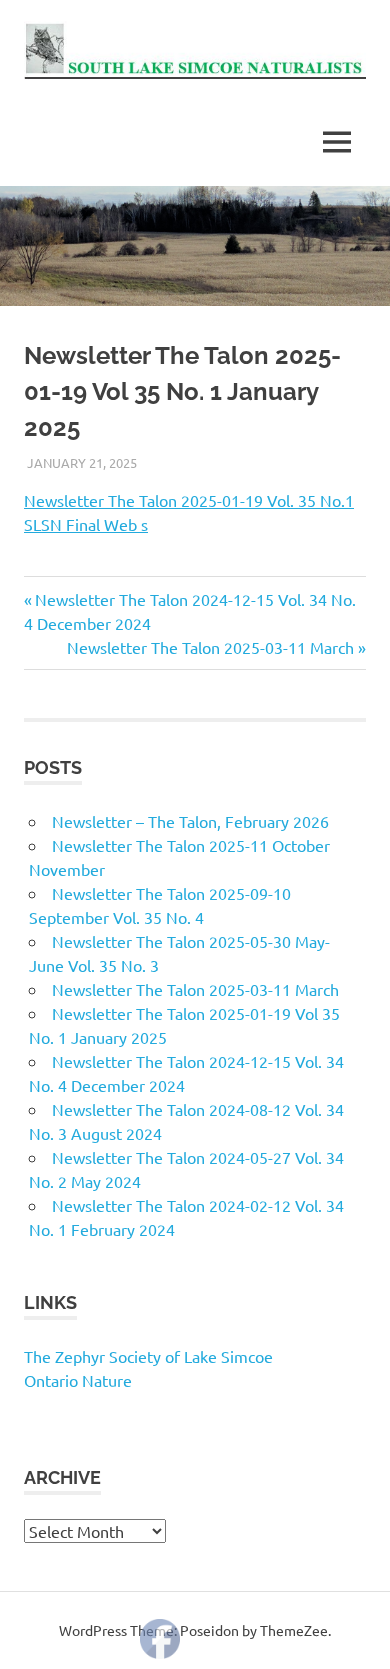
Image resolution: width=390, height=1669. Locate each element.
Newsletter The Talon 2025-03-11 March (210, 647)
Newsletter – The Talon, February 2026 (190, 821)
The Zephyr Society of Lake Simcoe (148, 1356)
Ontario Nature (78, 1380)
